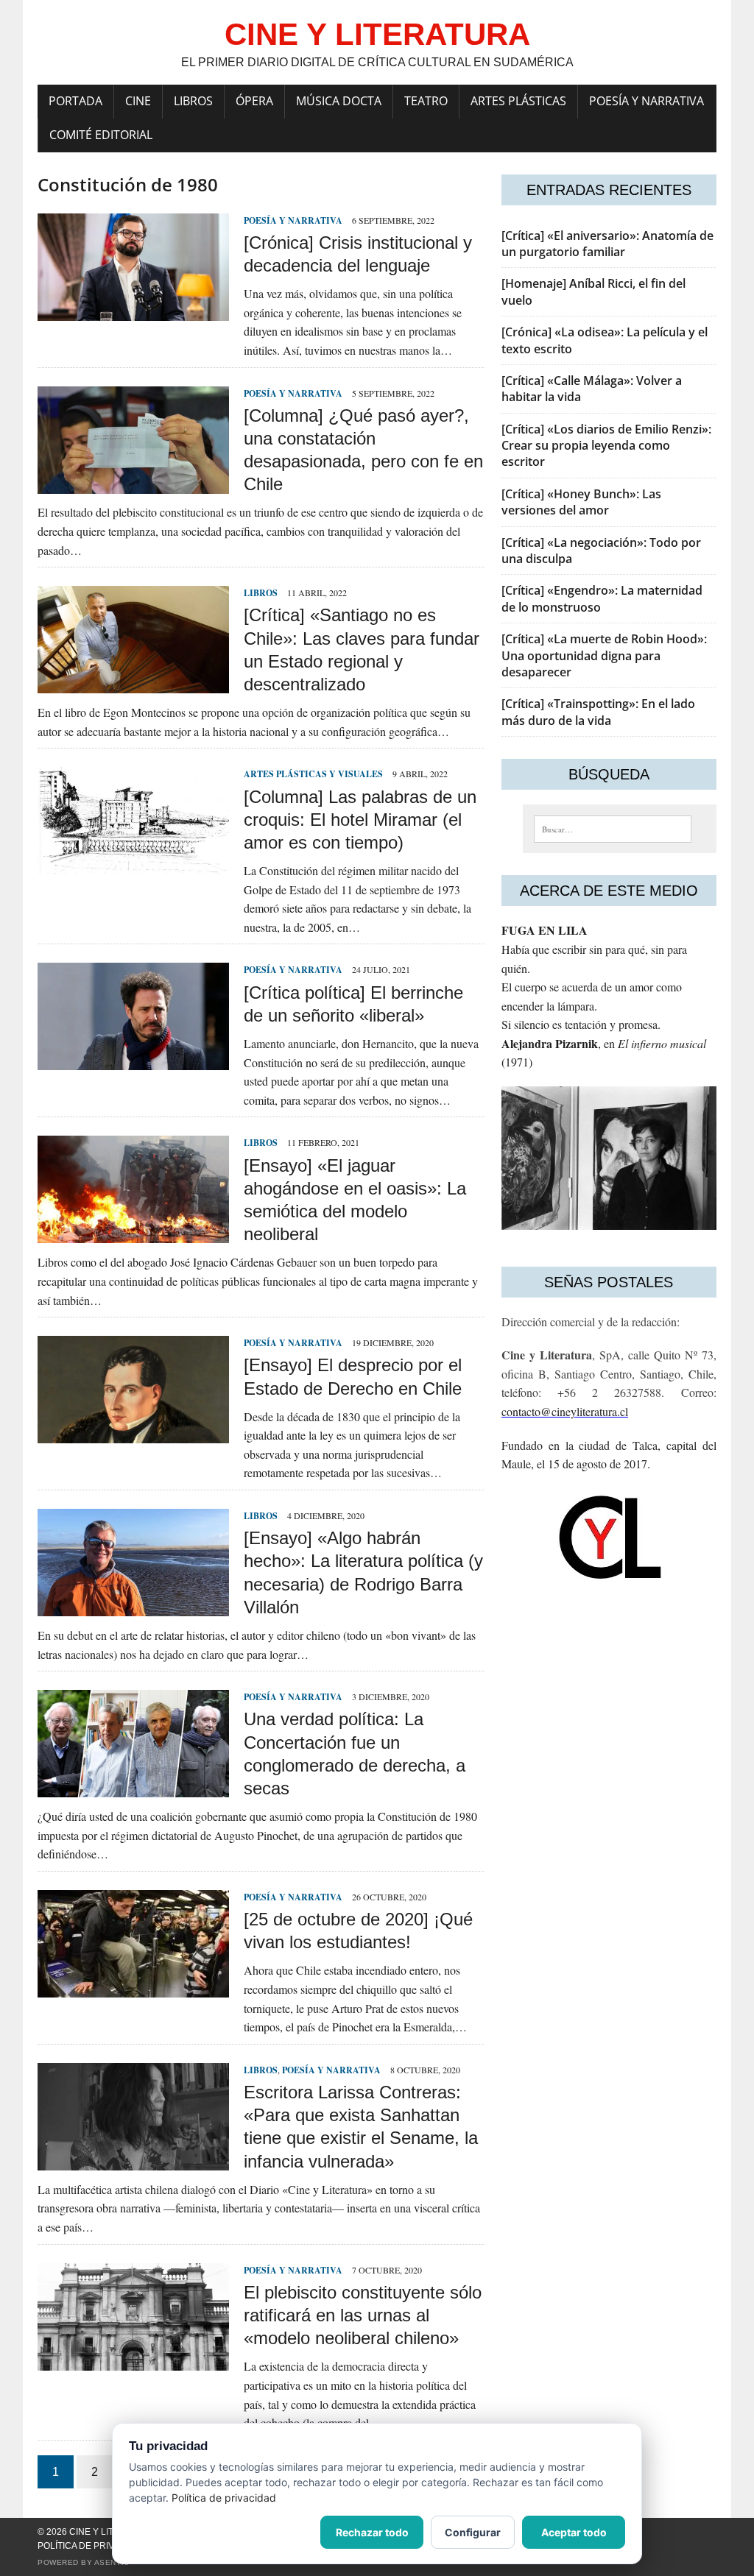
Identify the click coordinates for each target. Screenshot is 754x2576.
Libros (193, 101)
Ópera (254, 101)
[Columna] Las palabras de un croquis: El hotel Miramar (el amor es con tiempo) (360, 820)
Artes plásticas (518, 101)
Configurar (473, 2532)
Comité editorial (101, 135)
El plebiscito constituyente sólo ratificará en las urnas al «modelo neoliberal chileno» (363, 2315)
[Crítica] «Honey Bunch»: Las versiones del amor (581, 502)
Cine (138, 101)
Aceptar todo (574, 2532)
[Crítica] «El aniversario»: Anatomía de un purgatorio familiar (607, 244)
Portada (75, 101)
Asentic (112, 2562)
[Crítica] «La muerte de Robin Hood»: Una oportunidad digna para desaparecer (604, 655)
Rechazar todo (372, 2532)
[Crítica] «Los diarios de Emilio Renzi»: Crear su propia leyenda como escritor (606, 446)
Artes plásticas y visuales (313, 774)
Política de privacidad (92, 2546)
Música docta (339, 101)
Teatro (426, 101)
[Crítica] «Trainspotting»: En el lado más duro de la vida (598, 712)
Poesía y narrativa (646, 101)
